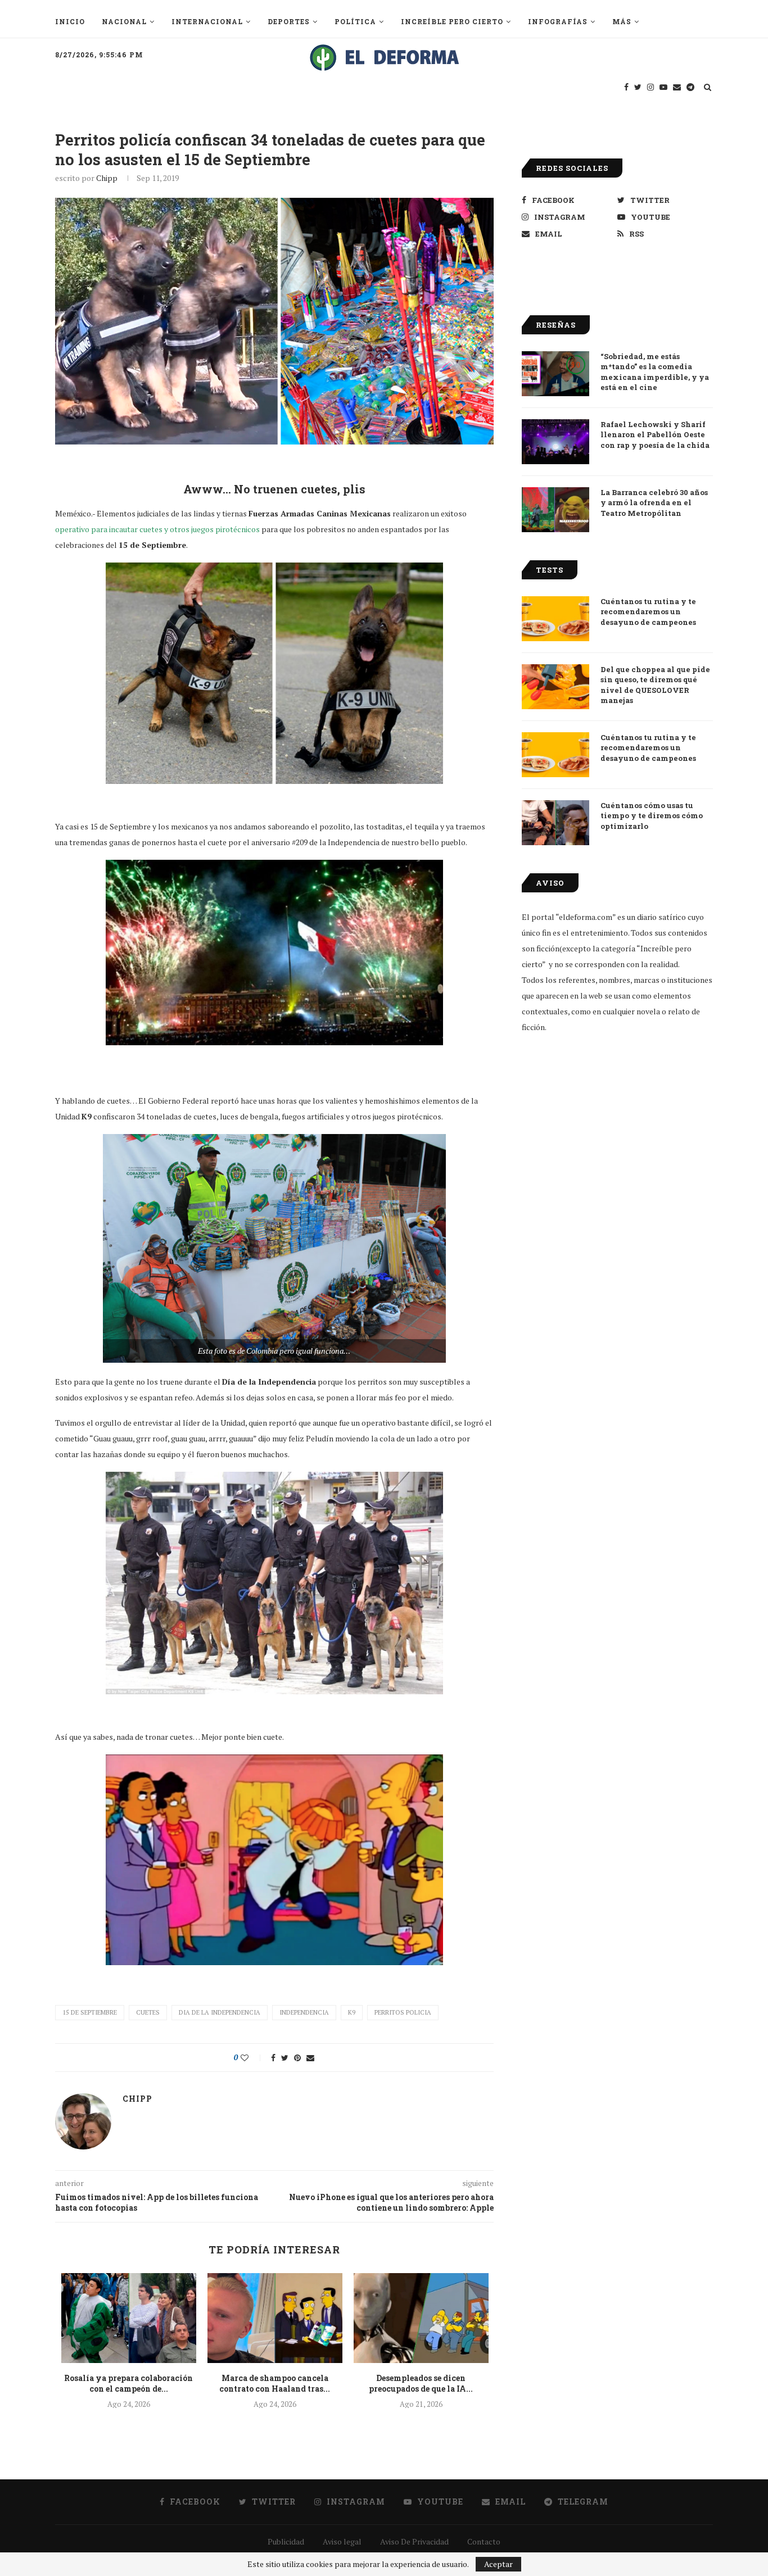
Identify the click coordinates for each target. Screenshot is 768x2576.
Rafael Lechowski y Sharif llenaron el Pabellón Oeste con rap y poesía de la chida (655, 434)
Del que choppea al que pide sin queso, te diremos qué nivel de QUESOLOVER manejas (655, 685)
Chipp (107, 178)
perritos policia (403, 2012)
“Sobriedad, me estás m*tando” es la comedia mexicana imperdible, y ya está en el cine (655, 372)
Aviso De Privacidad (414, 2541)
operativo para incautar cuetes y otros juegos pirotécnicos (157, 529)
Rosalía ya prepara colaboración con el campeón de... (128, 2384)
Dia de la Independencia (220, 2012)
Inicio (70, 21)
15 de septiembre (90, 2012)
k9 (352, 2012)
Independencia (304, 2012)
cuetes (148, 2012)
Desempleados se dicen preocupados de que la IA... (421, 2384)
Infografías (558, 21)
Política (355, 21)
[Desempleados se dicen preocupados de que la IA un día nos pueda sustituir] (421, 2318)
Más (622, 21)
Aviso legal (342, 2541)
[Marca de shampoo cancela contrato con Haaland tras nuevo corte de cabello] (275, 2318)
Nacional (124, 21)
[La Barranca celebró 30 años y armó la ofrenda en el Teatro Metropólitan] (555, 510)
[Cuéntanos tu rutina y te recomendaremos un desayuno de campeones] (555, 619)
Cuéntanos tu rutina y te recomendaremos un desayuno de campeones (648, 611)
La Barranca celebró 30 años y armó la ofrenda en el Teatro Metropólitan (654, 502)
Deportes (289, 21)
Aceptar (498, 2564)
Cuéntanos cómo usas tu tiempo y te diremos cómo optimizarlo (652, 815)
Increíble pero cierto (452, 21)
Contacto (484, 2541)
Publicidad (286, 2541)
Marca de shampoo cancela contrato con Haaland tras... (275, 2384)
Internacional (207, 21)
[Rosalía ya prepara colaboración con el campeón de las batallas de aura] (129, 2318)
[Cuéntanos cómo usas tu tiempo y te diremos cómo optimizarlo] (555, 823)
